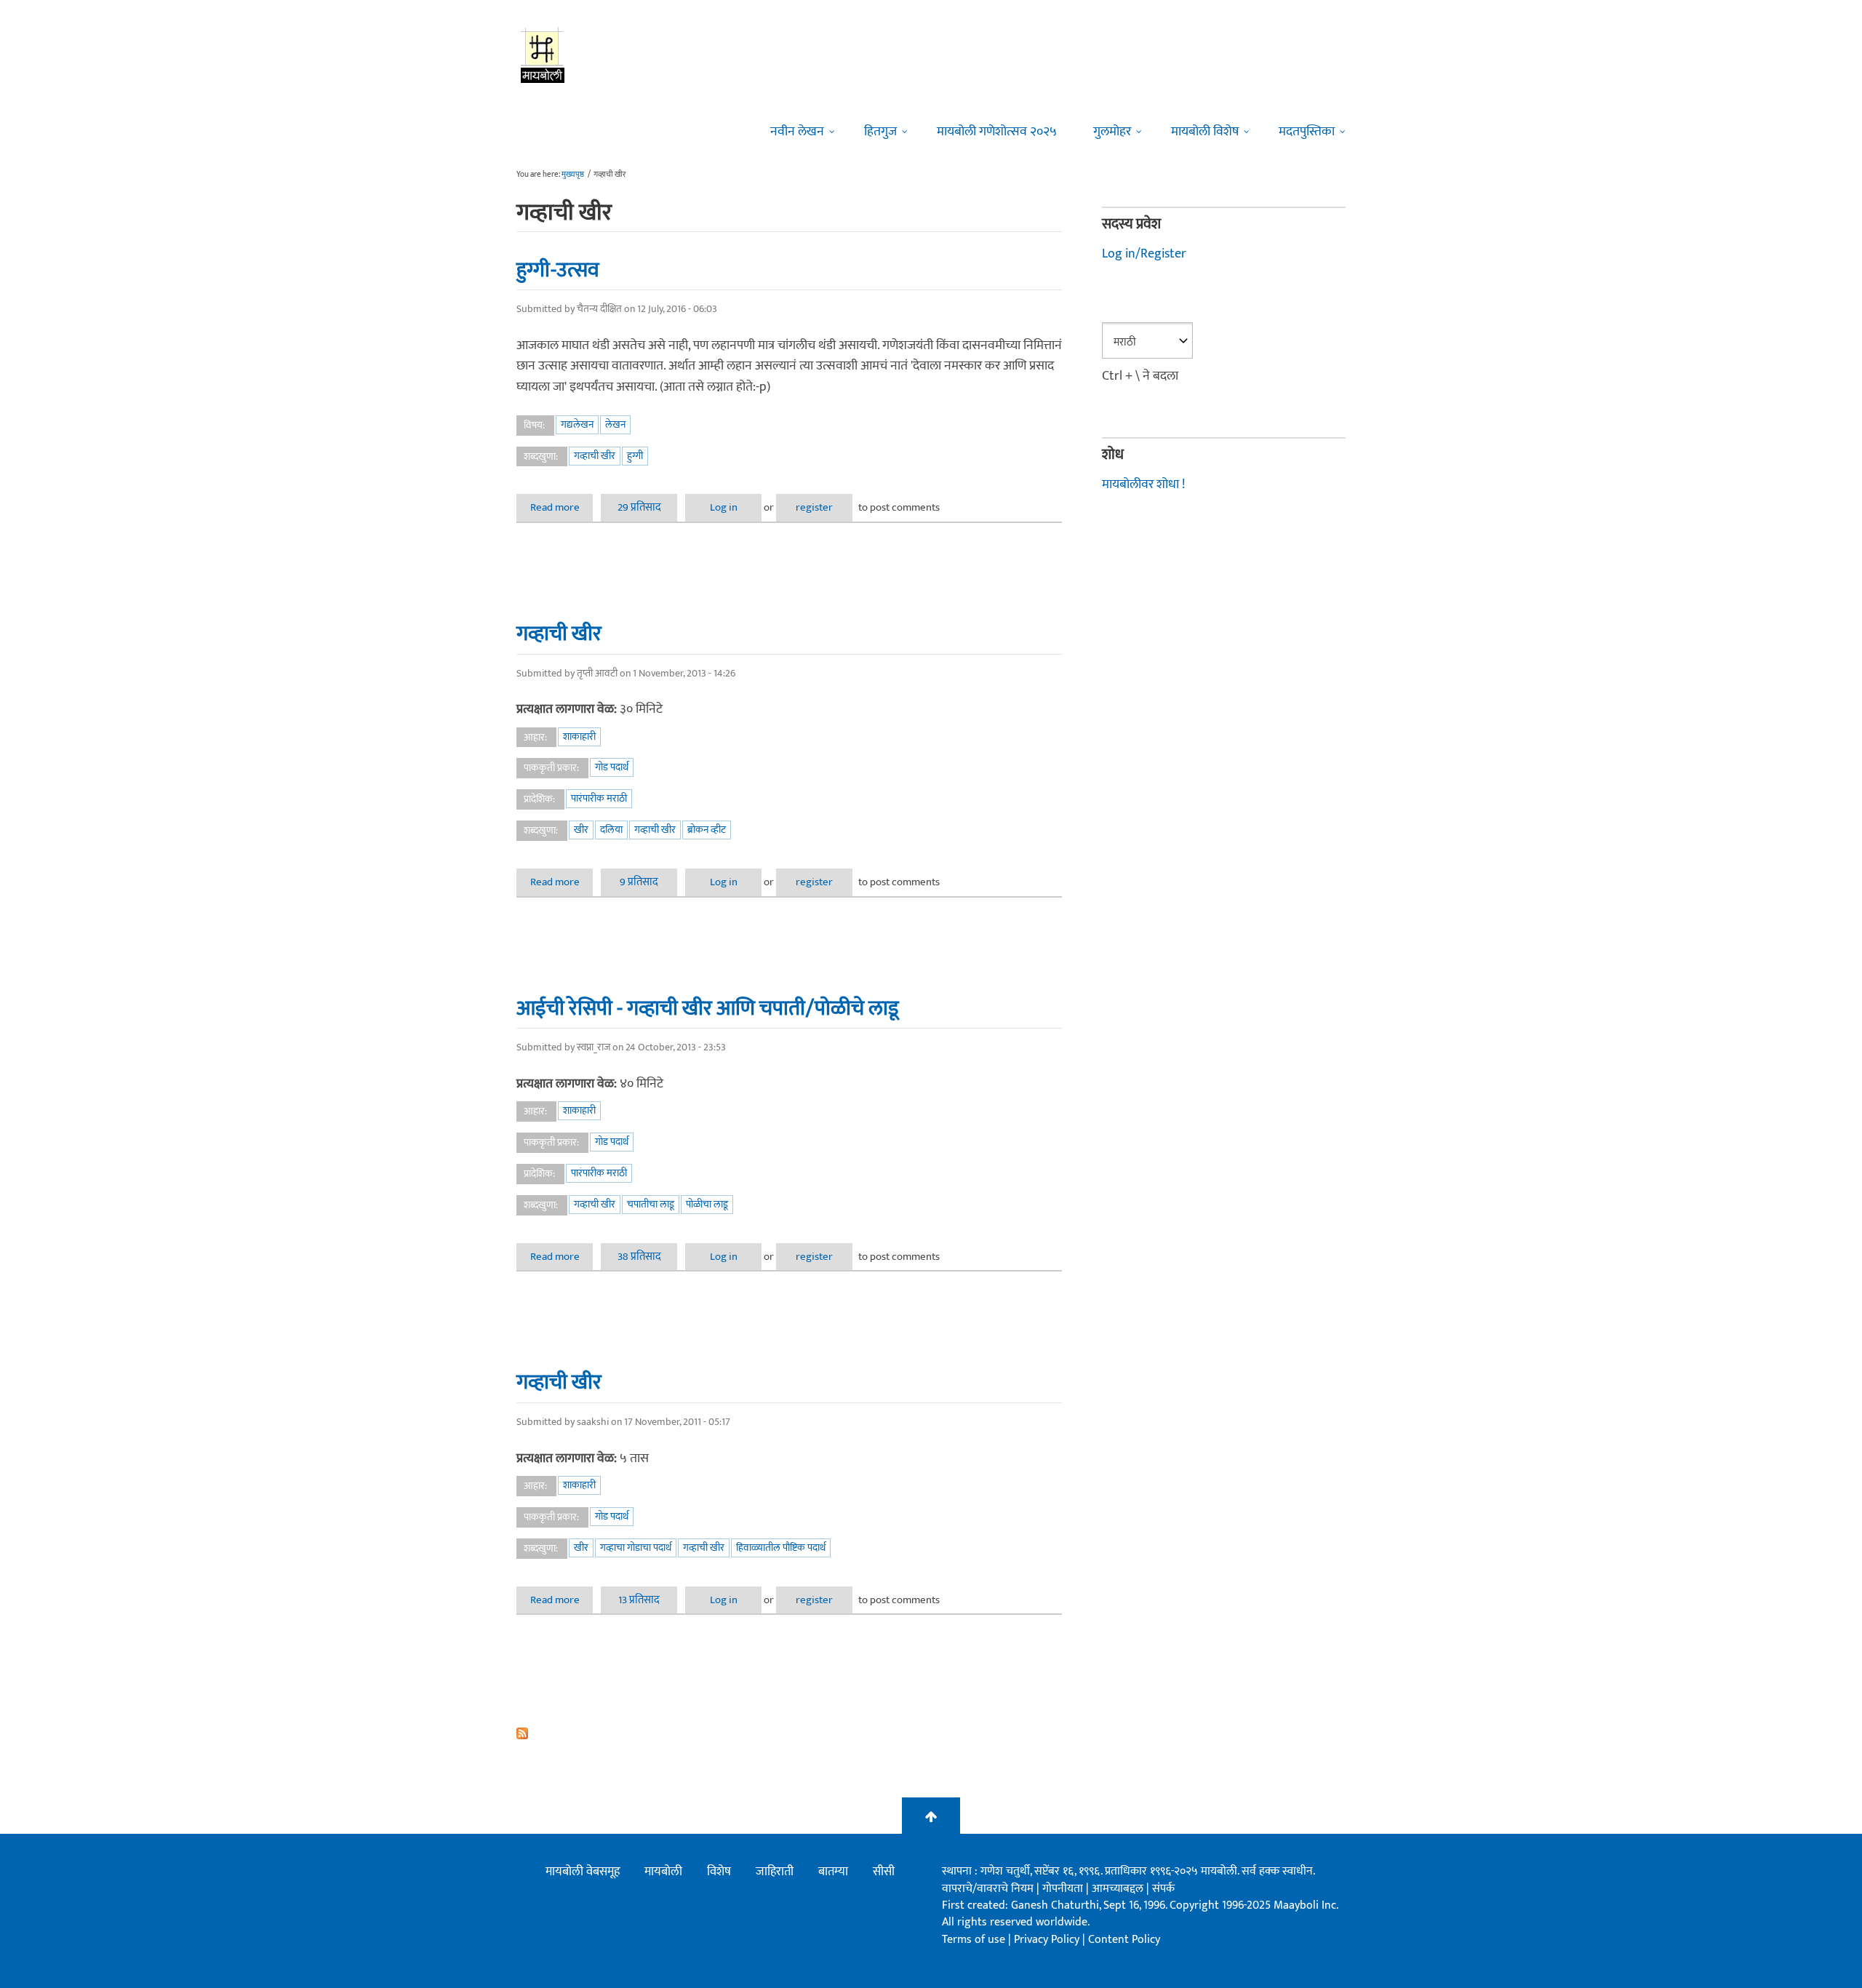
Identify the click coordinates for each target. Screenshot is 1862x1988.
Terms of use (974, 1940)
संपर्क (1163, 1889)
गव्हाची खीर (595, 456)
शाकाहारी (579, 736)
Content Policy (1124, 1940)
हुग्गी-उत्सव (558, 270)
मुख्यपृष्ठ (573, 175)
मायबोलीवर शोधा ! (1143, 484)
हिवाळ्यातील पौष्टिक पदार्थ (781, 1548)
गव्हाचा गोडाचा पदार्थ (636, 1548)
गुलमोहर (1112, 132)
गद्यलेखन (577, 424)
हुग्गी (635, 456)
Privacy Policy (1048, 1940)
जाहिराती (775, 1872)
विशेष (719, 1872)
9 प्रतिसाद (639, 882)
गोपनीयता (1064, 1889)
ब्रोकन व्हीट (707, 830)
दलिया (611, 830)
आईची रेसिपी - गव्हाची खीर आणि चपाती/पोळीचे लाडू (707, 1008)
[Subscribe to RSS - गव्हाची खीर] (789, 1733)
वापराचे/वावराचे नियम (988, 1889)
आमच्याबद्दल (1119, 1889)
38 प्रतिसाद (639, 1257)
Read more (562, 507)
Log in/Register (1144, 254)
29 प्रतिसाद (639, 507)
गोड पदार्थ (612, 767)
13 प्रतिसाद (639, 1600)
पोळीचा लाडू (707, 1204)
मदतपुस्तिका (1307, 132)
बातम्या (833, 1872)
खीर (581, 830)
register (814, 507)
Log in (724, 507)
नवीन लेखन (797, 132)
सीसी (884, 1872)
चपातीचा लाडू (651, 1204)
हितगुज (880, 132)
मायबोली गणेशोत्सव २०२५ (997, 132)
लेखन (615, 424)
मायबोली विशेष (1205, 132)
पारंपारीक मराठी (599, 798)
